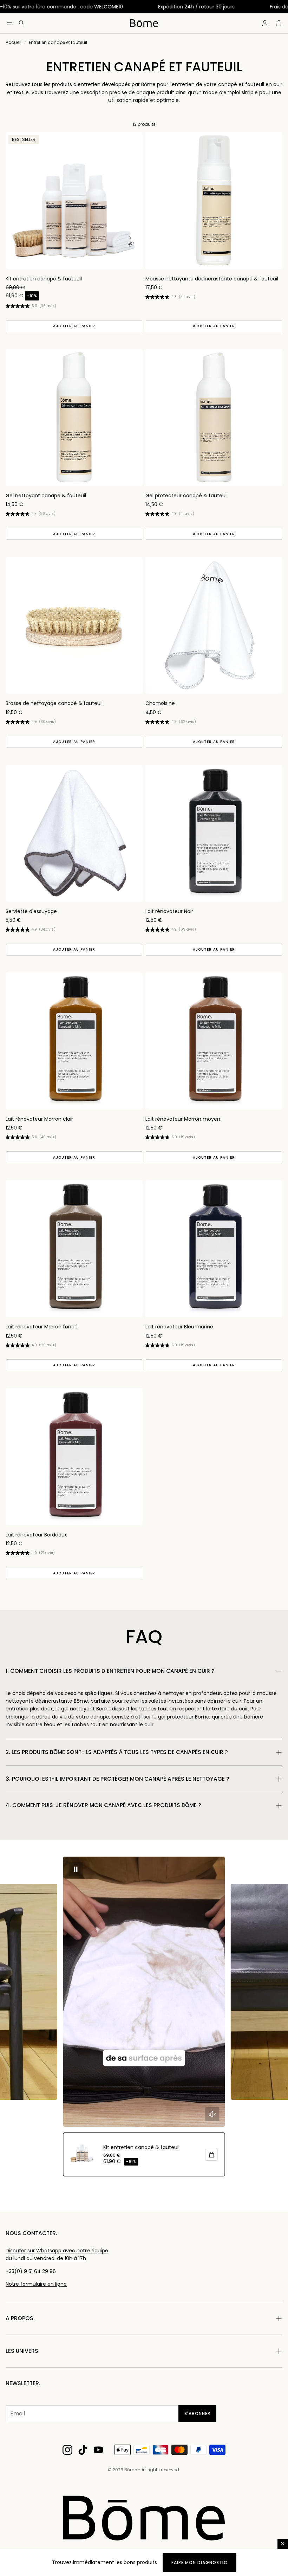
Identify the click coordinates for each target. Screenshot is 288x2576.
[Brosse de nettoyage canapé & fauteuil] (74, 625)
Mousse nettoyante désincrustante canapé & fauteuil (212, 279)
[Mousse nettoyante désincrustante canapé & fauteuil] (214, 201)
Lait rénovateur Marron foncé (42, 1327)
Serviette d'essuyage (31, 911)
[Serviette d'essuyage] (74, 833)
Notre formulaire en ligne (36, 2284)
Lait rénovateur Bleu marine (179, 1327)
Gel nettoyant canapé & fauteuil (46, 496)
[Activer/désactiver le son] (212, 2114)
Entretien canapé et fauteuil (58, 42)
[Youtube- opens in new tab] (98, 2450)
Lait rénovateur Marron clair (39, 1119)
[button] (9, 23)
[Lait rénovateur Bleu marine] (214, 1249)
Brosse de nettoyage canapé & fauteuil (54, 703)
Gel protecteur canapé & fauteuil (186, 496)
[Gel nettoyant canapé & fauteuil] (74, 418)
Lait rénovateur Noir (169, 911)
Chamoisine (160, 703)
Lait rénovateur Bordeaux (36, 1535)
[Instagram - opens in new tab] (67, 2450)
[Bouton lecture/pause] (76, 1869)
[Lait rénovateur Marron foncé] (74, 1249)
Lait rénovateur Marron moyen (183, 1119)
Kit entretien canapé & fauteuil (44, 279)
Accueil (14, 42)
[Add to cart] (212, 2155)
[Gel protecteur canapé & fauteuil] (214, 418)
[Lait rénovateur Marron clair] (74, 1041)
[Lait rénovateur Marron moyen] (214, 1041)
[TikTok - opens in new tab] (83, 2450)
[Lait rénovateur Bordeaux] (74, 1457)
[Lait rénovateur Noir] (214, 833)
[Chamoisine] (214, 625)
